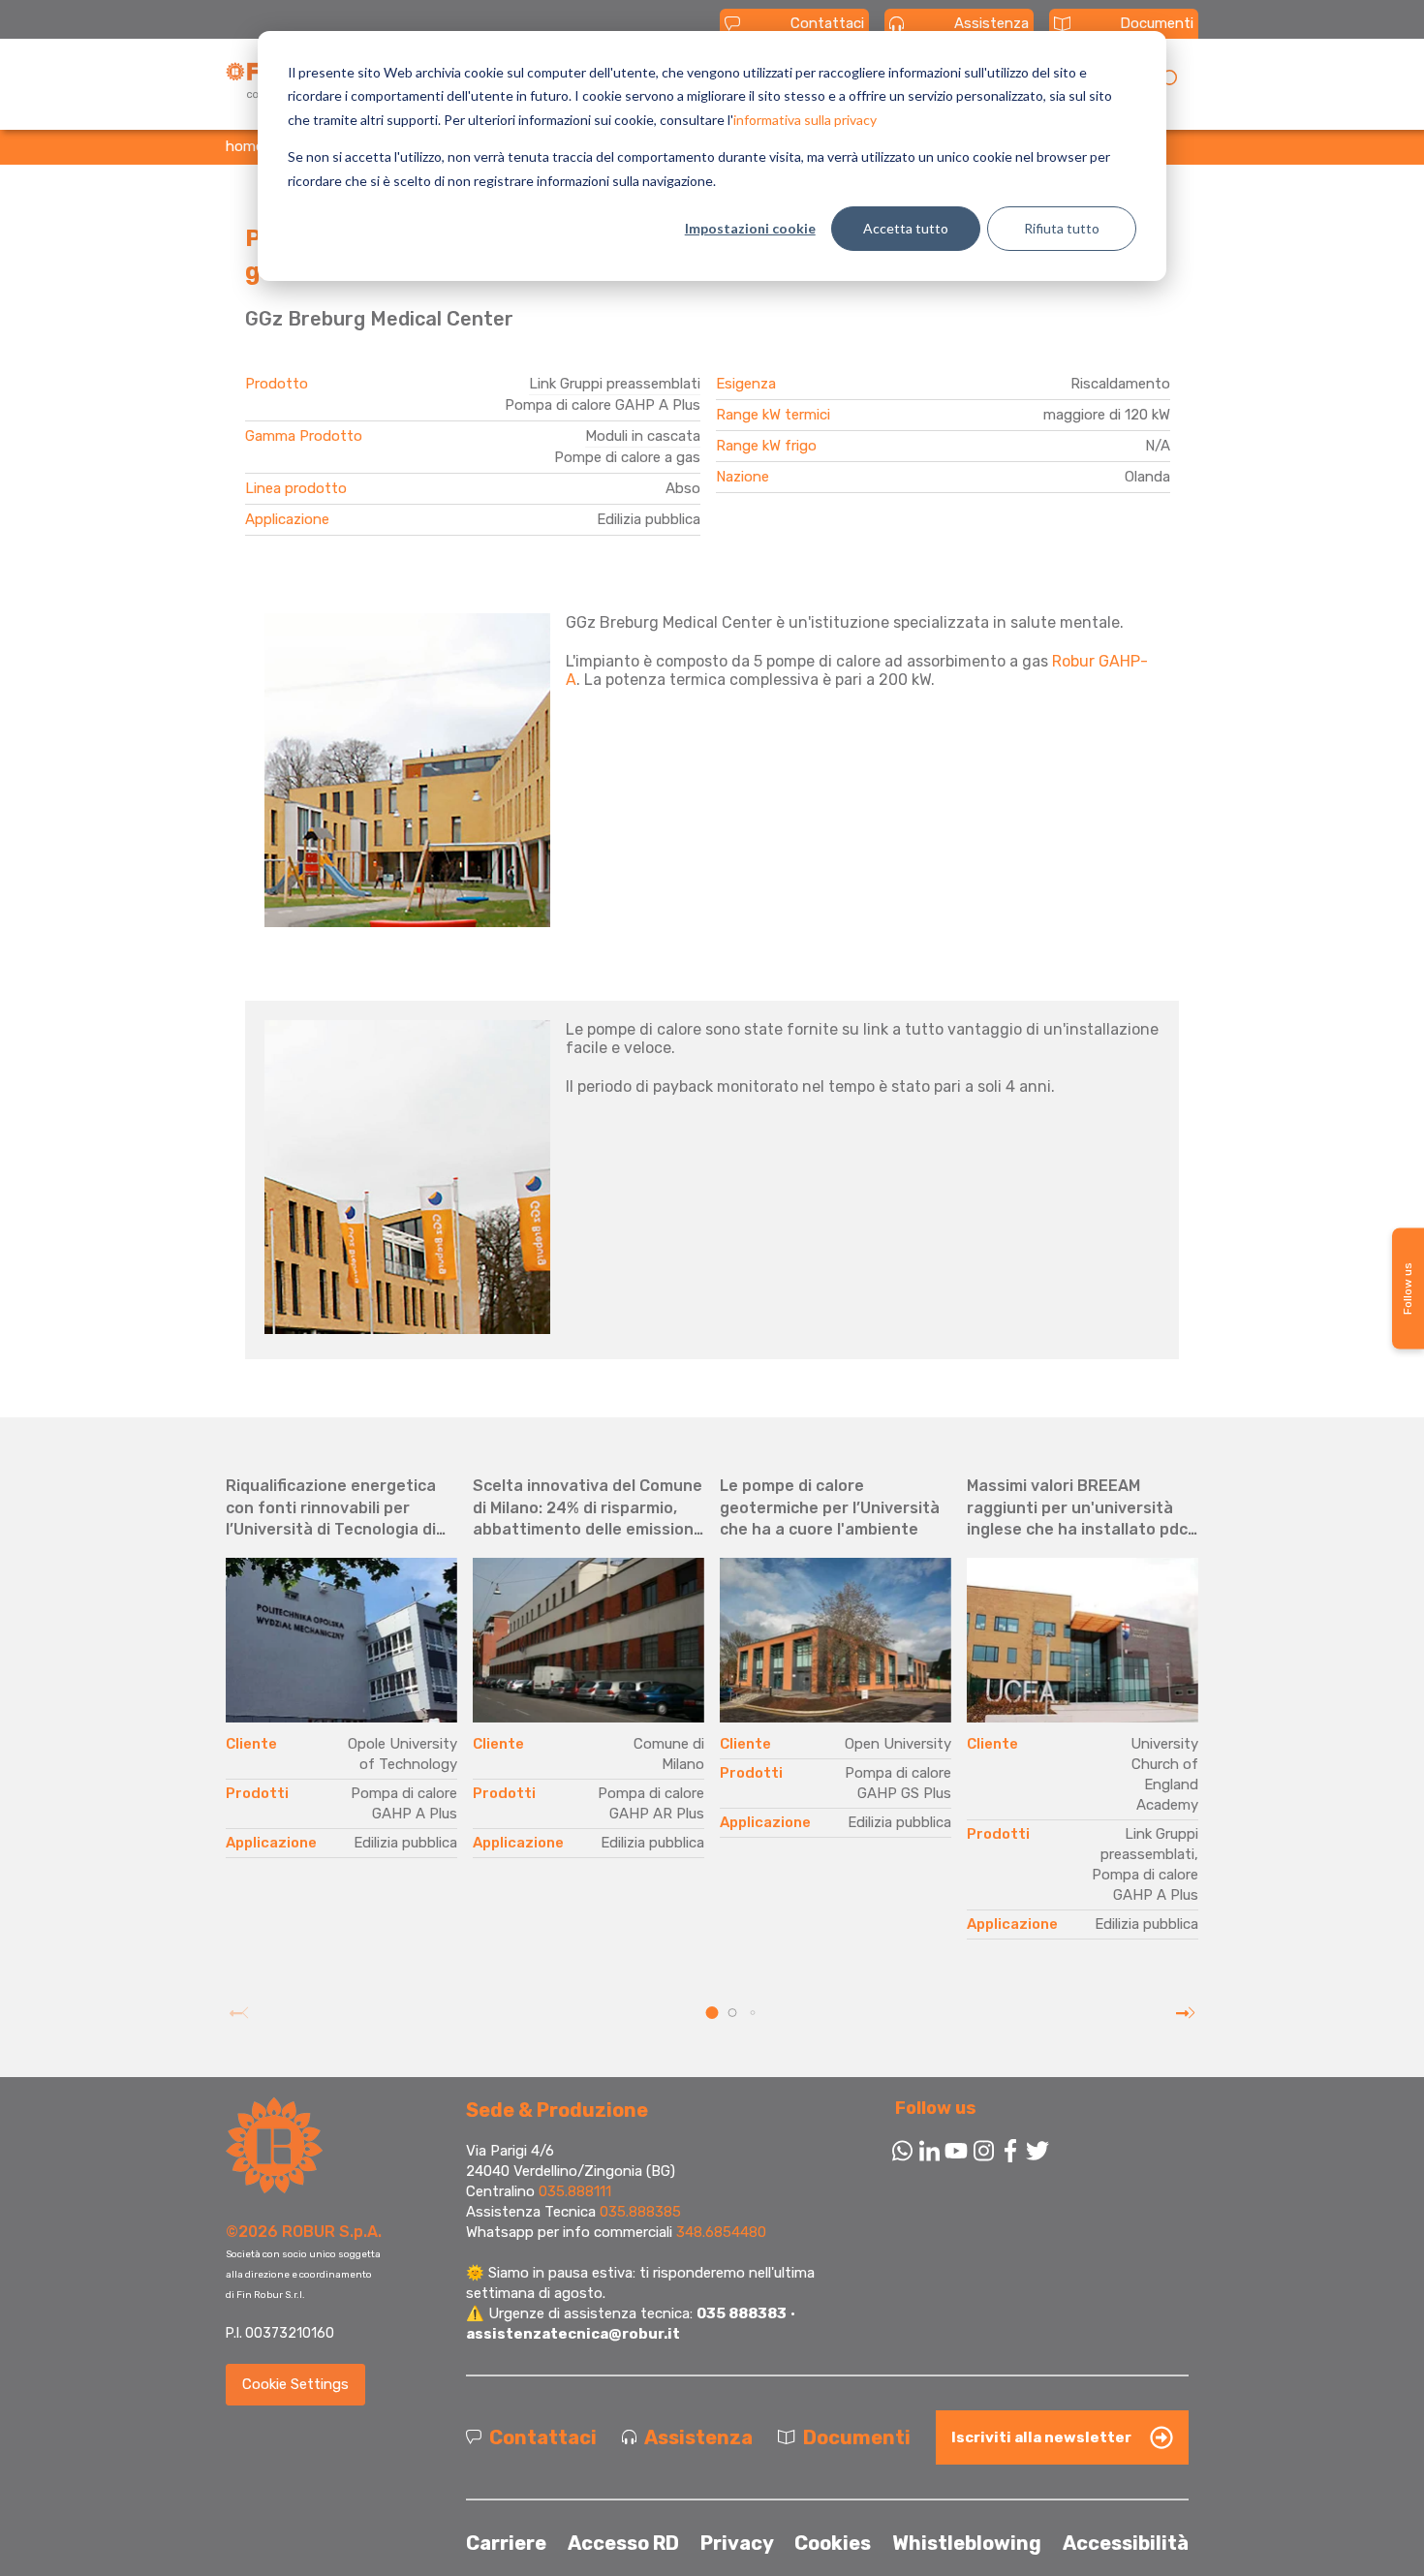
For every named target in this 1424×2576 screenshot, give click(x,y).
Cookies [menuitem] (833, 2543)
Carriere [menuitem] (506, 2543)
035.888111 (575, 2191)
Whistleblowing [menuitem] (967, 2543)
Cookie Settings (295, 2384)
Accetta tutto (906, 228)
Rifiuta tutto (1062, 228)
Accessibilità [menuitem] (1126, 2543)
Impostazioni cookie (750, 228)
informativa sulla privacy (805, 120)
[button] (712, 2013)
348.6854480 (721, 2232)
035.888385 (640, 2212)
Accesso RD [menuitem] (623, 2543)
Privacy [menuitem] (737, 2543)
